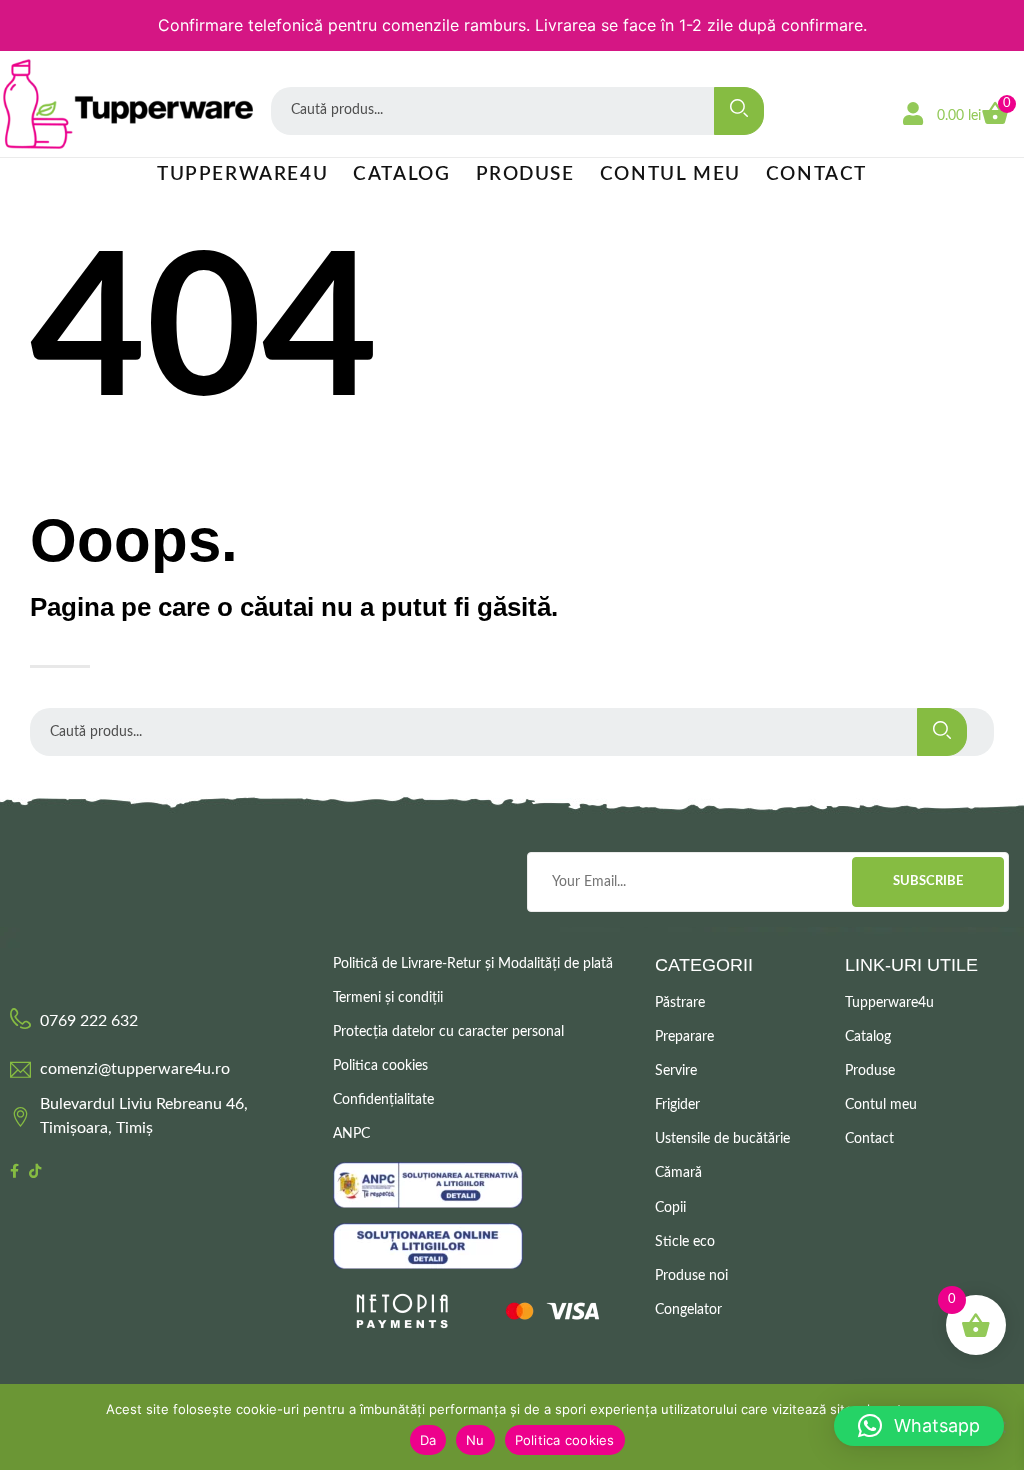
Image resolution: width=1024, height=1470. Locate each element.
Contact (816, 174)
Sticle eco (685, 1242)
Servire (676, 1071)
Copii (670, 1208)
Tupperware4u (242, 174)
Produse (525, 174)
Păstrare (680, 1003)
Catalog (401, 174)
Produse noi (691, 1276)
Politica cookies (380, 1066)
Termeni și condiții (388, 998)
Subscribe (928, 881)
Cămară (678, 1173)
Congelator (688, 1310)
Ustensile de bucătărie (722, 1139)
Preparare (684, 1037)
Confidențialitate (383, 1100)
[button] (919, 1426)
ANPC (351, 1134)
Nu (475, 1440)
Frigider (677, 1105)
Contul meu (670, 174)
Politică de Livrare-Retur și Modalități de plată (473, 964)
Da (428, 1440)
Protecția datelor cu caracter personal (448, 1032)
